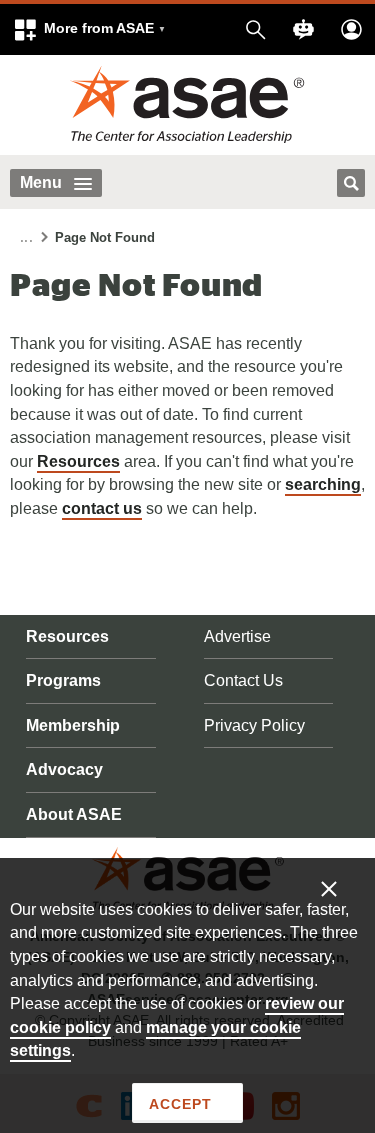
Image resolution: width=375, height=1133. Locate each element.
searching (323, 484)
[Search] (351, 183)
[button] (89, 29)
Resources (78, 461)
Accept (180, 1104)
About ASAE (74, 814)
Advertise (237, 636)
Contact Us (243, 680)
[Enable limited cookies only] (342, 888)
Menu (41, 182)
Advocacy (64, 769)
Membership (73, 725)
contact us (102, 508)
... (26, 238)
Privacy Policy (254, 725)
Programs (63, 680)
